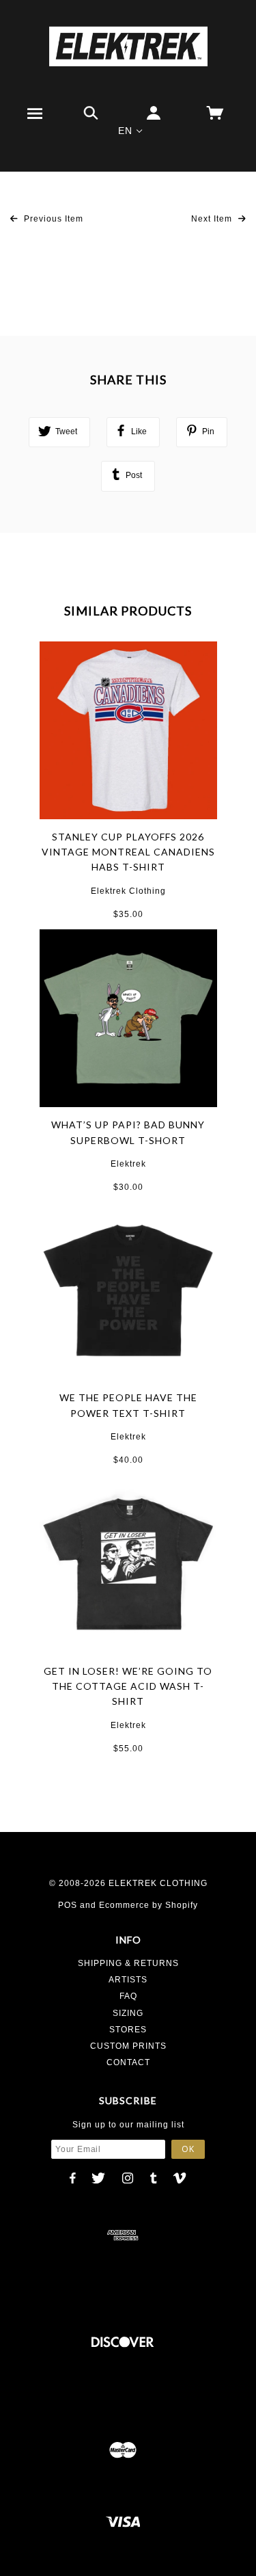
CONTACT (128, 2062)
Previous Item (52, 219)
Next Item (213, 219)
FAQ (128, 1996)
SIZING (128, 2013)
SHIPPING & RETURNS (128, 1963)
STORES (128, 2030)
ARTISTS (128, 1980)
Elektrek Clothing (128, 891)
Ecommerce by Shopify (148, 1905)
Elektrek (128, 1164)
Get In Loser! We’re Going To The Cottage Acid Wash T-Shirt (128, 1686)
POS (68, 1905)
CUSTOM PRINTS (128, 2046)
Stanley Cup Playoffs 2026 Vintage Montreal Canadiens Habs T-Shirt (128, 852)
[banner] (128, 46)
